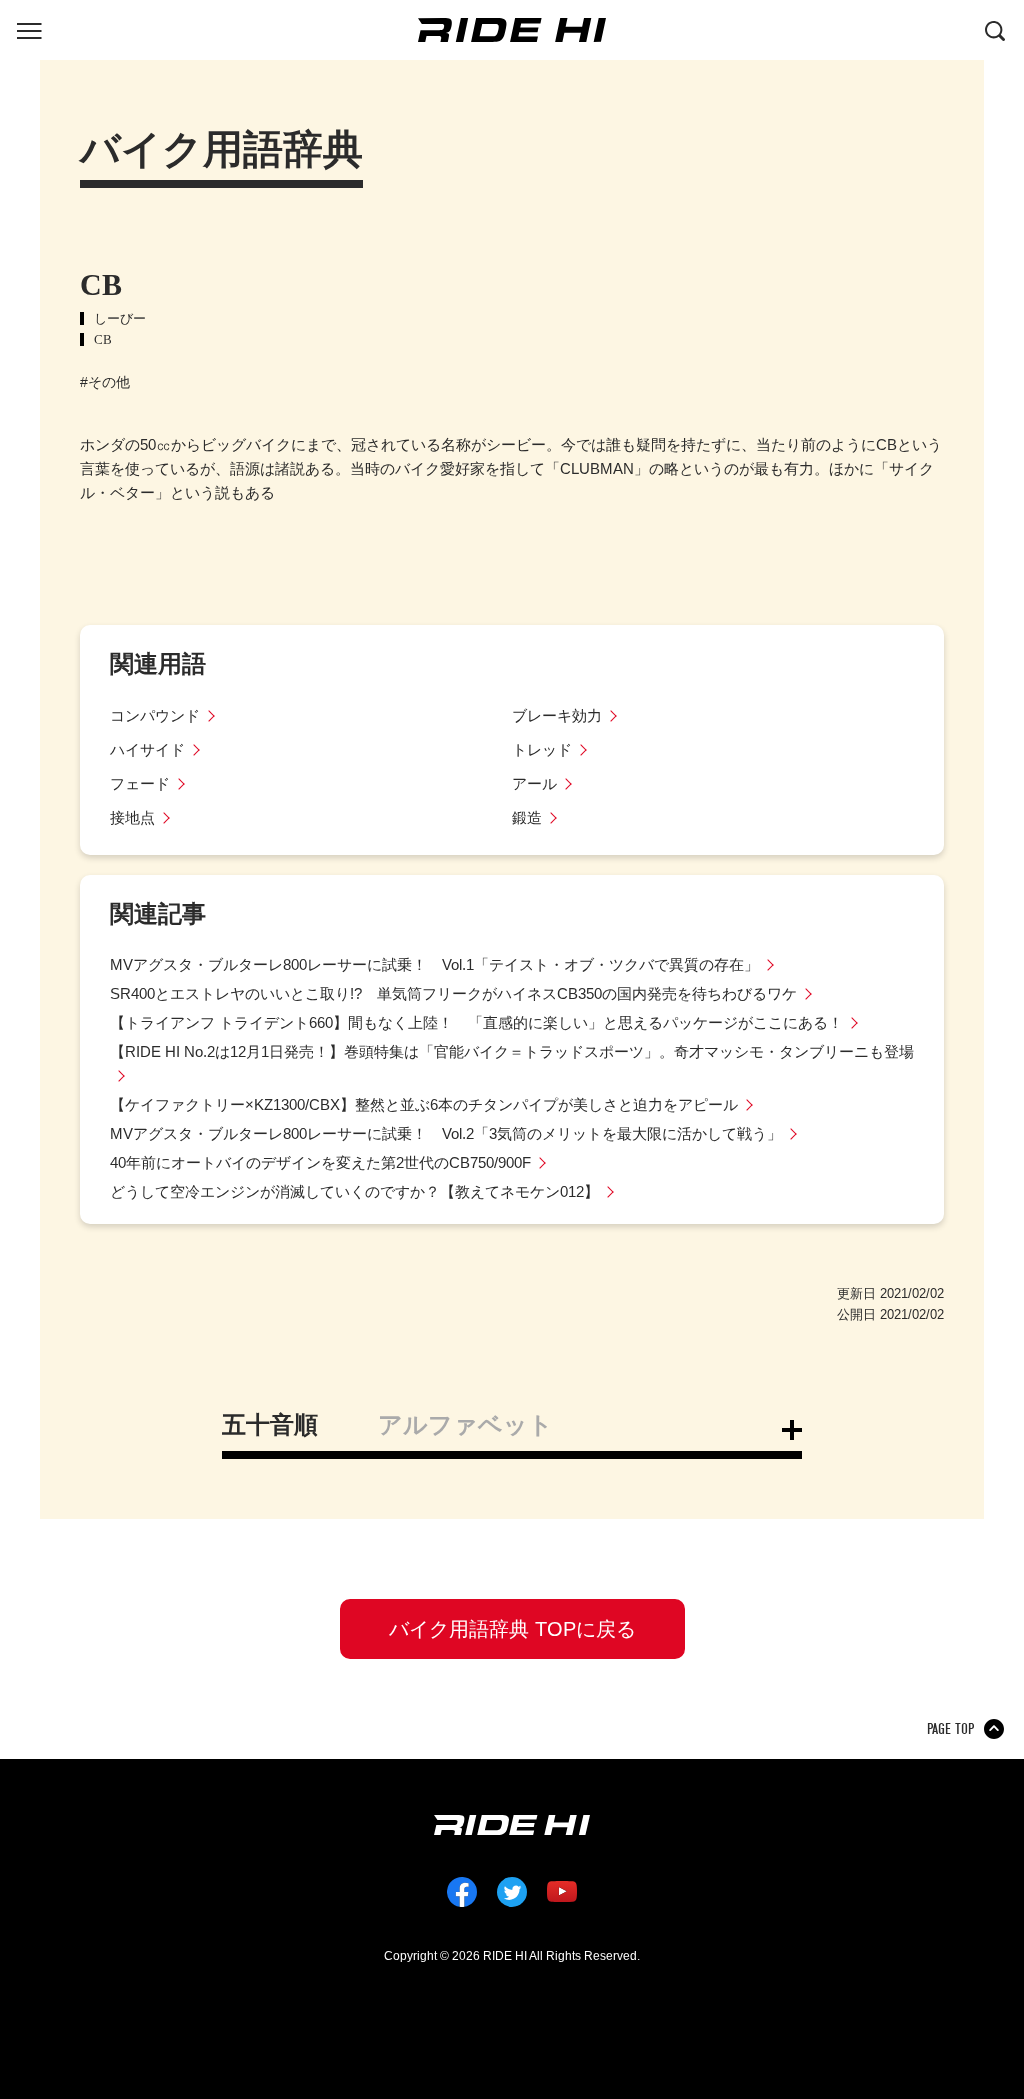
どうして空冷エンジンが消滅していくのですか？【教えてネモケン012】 (354, 1191)
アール (534, 783)
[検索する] (995, 29)
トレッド (542, 749)
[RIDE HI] (512, 30)
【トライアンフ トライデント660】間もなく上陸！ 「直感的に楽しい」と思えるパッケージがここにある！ (476, 1022)
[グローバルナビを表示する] (29, 29)
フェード (140, 783)
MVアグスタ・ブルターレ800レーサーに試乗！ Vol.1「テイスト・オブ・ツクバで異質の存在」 (434, 964)
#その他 (105, 382)
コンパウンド (155, 715)
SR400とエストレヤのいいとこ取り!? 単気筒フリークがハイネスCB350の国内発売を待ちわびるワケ (453, 993)
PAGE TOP (950, 1729)
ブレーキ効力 (557, 715)
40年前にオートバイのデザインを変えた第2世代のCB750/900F (320, 1162)
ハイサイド (147, 749)
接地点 (132, 817)
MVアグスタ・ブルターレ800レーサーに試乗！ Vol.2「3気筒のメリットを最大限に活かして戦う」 (446, 1133)
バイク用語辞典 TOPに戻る (512, 1629)
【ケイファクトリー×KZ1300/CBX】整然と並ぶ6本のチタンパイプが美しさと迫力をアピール (424, 1104)
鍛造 (527, 817)
